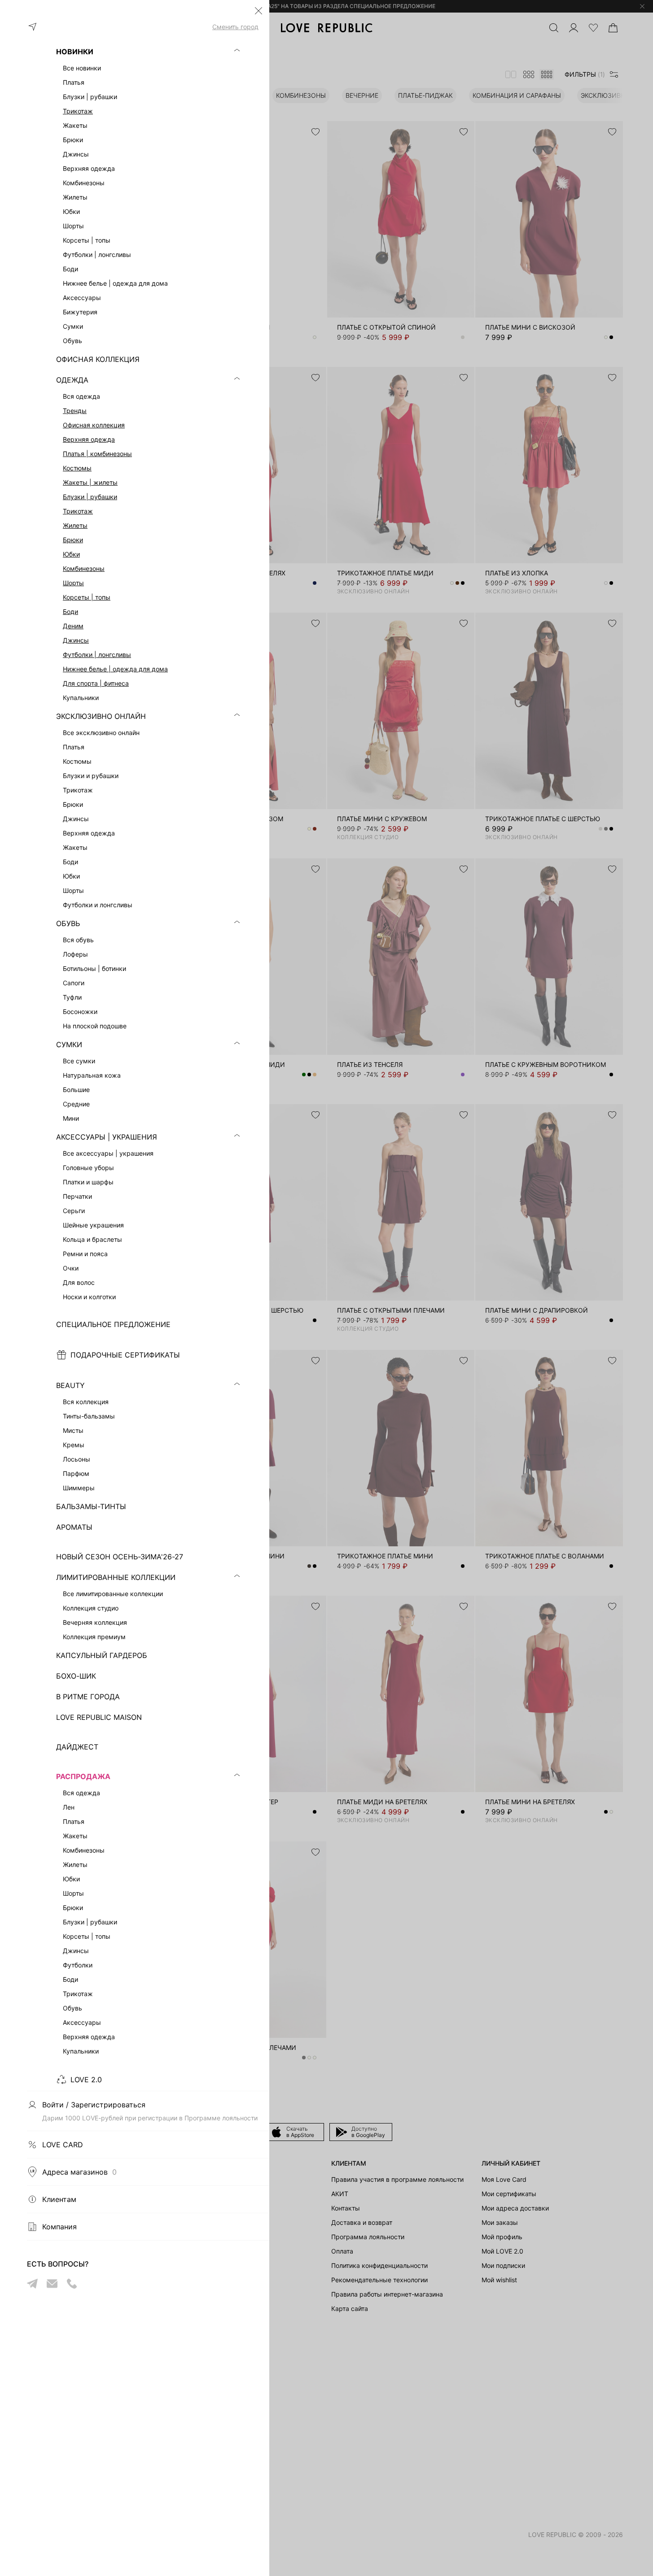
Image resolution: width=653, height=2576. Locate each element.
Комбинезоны (84, 568)
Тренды (75, 411)
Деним (73, 626)
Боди (70, 611)
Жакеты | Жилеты (90, 482)
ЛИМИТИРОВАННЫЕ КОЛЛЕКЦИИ (116, 1577)
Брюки (73, 540)
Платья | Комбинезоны (97, 454)
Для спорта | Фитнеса (96, 683)
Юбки (71, 554)
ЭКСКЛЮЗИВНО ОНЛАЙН (101, 716)
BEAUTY (70, 1385)
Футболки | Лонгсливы (97, 655)
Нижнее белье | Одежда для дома (115, 669)
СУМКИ (69, 1044)
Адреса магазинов (79, 2172)
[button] (259, 11)
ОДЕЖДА (72, 380)
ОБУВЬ (68, 923)
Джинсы (76, 640)
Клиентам (59, 2199)
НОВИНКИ (75, 52)
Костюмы (77, 468)
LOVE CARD (63, 2145)
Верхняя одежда (89, 439)
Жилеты (75, 525)
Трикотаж (78, 111)
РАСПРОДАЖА (83, 1776)
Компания (59, 2227)
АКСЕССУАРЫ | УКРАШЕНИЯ (107, 1137)
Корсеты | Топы (87, 597)
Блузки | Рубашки (90, 497)
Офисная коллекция (94, 425)
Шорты (73, 583)
